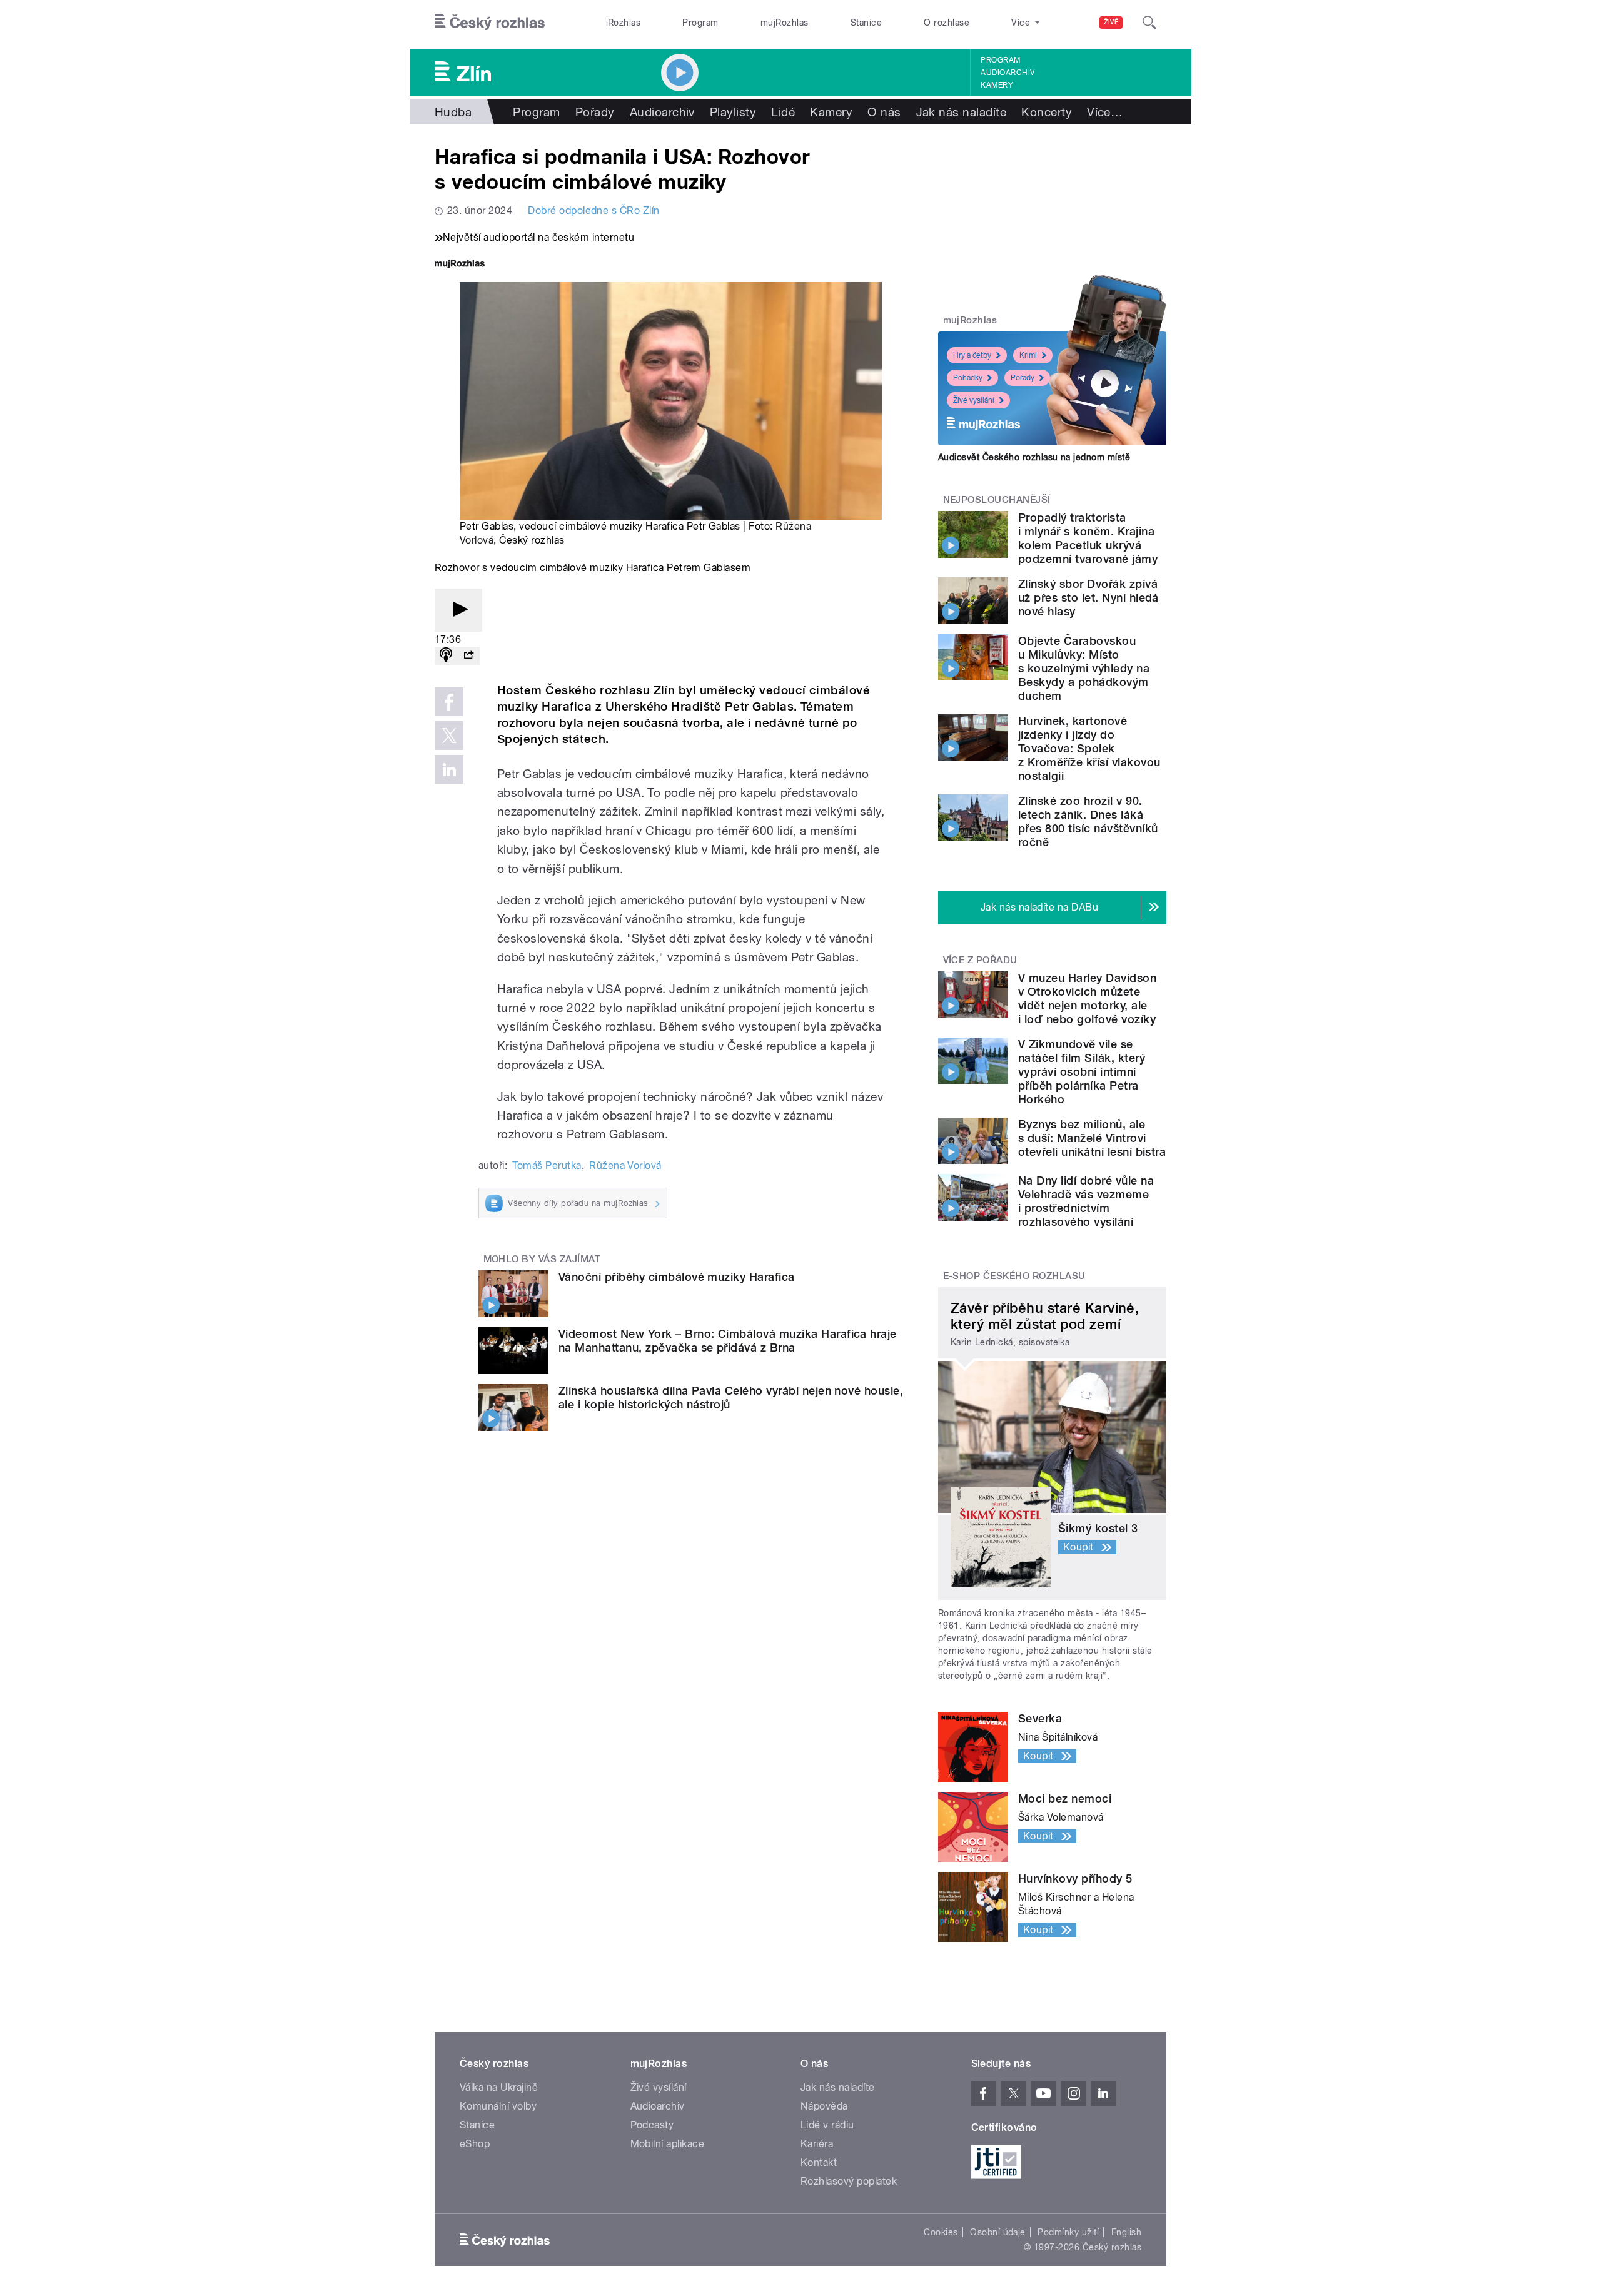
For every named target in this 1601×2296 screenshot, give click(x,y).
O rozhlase (947, 23)
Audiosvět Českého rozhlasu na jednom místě (1034, 457)
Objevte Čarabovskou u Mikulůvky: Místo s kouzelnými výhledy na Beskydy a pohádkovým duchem (1084, 668)
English (1126, 2232)
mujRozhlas (785, 23)
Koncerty (1047, 112)
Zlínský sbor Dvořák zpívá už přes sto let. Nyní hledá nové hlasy (1088, 598)
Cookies (941, 2232)
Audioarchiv (1008, 73)
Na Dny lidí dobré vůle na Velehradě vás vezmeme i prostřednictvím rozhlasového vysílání (1086, 1201)
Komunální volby (498, 2106)
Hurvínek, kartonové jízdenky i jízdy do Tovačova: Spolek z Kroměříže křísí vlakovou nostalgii (1089, 748)
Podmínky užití (1068, 2232)
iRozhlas (624, 23)
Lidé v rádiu (827, 2125)
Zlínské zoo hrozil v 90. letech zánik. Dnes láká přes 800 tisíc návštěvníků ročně (1088, 822)
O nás (884, 112)
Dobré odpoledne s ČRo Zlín (593, 210)
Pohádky (968, 378)
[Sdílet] (468, 656)
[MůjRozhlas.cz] (460, 265)
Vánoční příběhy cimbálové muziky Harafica (677, 1277)
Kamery (997, 85)
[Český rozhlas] (490, 23)
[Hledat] (1149, 23)
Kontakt (819, 2162)
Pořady (595, 112)
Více (1105, 112)
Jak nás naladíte (962, 112)
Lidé (783, 112)
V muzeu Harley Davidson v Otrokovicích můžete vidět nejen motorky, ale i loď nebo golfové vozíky (1087, 999)
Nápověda (824, 2106)
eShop (475, 2144)
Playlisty (733, 112)
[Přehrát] (458, 610)
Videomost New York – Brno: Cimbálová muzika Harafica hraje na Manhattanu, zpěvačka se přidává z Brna (728, 1341)
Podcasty (652, 2125)
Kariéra (817, 2144)
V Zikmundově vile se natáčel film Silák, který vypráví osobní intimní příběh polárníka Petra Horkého (1082, 1072)
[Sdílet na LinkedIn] (449, 769)
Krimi (1028, 355)
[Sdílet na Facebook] (449, 702)
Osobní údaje (998, 2232)
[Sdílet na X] (449, 736)
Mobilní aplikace (668, 2144)
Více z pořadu (980, 960)
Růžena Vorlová (625, 1166)
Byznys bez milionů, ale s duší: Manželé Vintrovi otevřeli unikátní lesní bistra (1092, 1138)
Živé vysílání (974, 400)
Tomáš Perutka (547, 1166)
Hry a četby (972, 355)
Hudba (453, 112)
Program (700, 23)
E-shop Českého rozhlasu (1014, 1276)
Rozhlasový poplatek (849, 2181)
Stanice (866, 23)
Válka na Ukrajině (499, 2087)
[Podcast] (446, 656)
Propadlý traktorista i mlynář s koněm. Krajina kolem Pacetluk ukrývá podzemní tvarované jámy (1088, 538)
